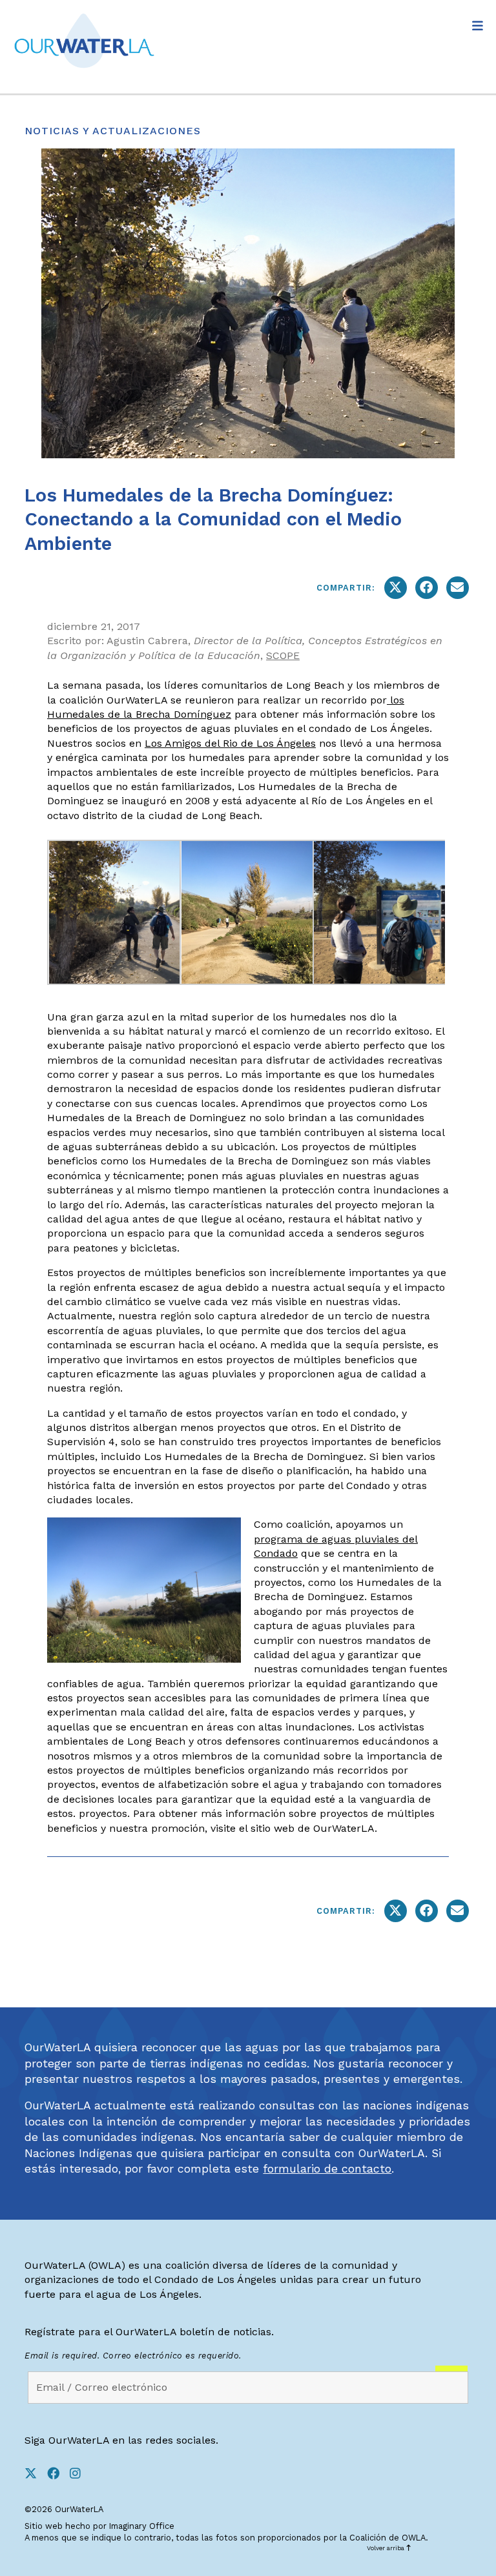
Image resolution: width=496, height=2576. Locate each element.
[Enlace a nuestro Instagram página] (80, 2474)
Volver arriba (387, 2548)
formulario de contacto (327, 2169)
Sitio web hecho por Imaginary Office (99, 2526)
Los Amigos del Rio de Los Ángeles (230, 743)
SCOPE (283, 655)
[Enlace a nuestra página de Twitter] (36, 2474)
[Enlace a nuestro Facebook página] (58, 2474)
